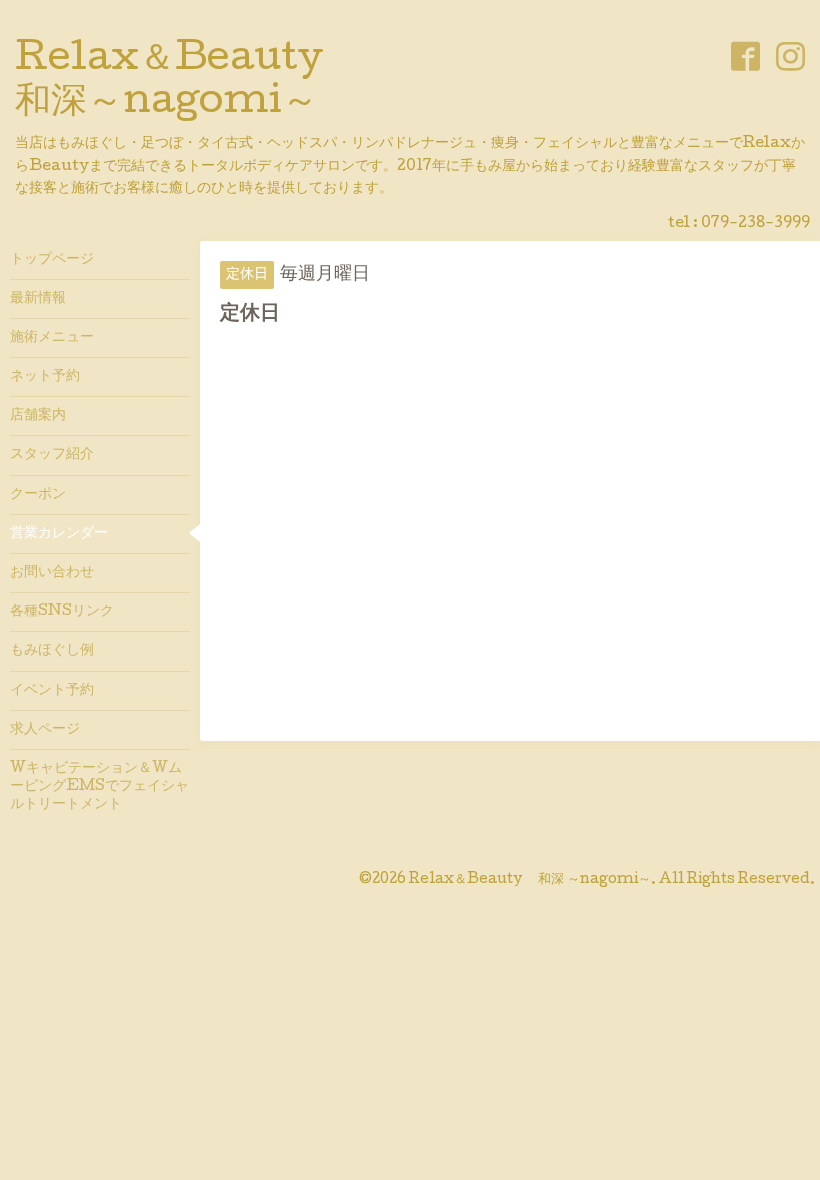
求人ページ (45, 730)
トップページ (52, 260)
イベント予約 (52, 691)
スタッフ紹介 (52, 455)
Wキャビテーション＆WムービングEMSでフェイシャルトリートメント (99, 787)
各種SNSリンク (62, 612)
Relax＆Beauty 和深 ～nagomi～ (530, 880)
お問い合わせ (52, 573)
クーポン (38, 495)
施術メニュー (52, 338)
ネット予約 (45, 377)
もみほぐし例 (52, 651)
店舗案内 (38, 416)
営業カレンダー (59, 534)
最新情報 (38, 299)
